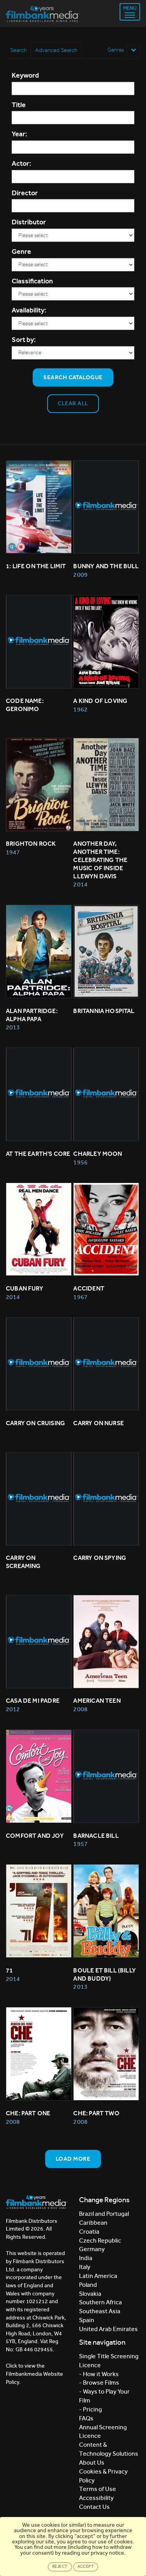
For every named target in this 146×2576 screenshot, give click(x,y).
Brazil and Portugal (104, 2214)
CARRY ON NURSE (99, 1423)
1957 (80, 1844)
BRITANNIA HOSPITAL (104, 1011)
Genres (116, 50)
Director (25, 193)
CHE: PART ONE (28, 2113)
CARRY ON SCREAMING (23, 1562)
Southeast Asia (100, 2311)
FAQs (86, 2418)
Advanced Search (56, 50)
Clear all (73, 403)
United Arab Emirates (108, 2329)
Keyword (25, 75)
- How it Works (99, 2374)
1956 (80, 1162)
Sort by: (24, 340)
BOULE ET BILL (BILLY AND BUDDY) (105, 1974)
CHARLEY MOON (98, 1154)
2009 (80, 575)
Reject (60, 2566)
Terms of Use (98, 2489)
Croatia (89, 2232)
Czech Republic (100, 2240)
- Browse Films (99, 2383)
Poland (88, 2285)
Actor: (21, 163)
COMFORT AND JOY (35, 1836)
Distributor (29, 222)
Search (18, 50)
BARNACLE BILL (96, 1836)
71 (9, 1970)
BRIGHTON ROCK (31, 844)
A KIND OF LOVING (100, 701)
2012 (13, 1709)
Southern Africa (100, 2302)
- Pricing (91, 2409)
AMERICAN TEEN (97, 1701)
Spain (87, 2320)
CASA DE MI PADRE (33, 1701)
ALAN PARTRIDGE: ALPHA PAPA (32, 1015)
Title (19, 105)
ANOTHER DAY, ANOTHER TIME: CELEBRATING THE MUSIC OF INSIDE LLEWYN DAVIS (101, 860)
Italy (85, 2267)
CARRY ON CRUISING (35, 1423)
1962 (80, 709)
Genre (21, 252)
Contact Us (94, 2507)
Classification (32, 281)
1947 (13, 852)
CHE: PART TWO (96, 2113)
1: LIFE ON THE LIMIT (36, 566)
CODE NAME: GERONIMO (25, 705)
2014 (80, 884)
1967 (80, 1297)
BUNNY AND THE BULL (106, 566)
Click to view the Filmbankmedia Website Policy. (34, 2374)
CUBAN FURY (25, 1288)
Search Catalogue (73, 377)
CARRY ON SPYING (100, 1558)
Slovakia (90, 2294)
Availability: (29, 310)
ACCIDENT (89, 1288)
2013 (13, 1027)
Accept (86, 2566)
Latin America (98, 2276)
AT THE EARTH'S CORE (38, 1154)
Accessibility (96, 2498)
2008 (80, 1709)
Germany (92, 2249)
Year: (19, 134)
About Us (92, 2462)
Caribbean (93, 2223)
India (86, 2258)
